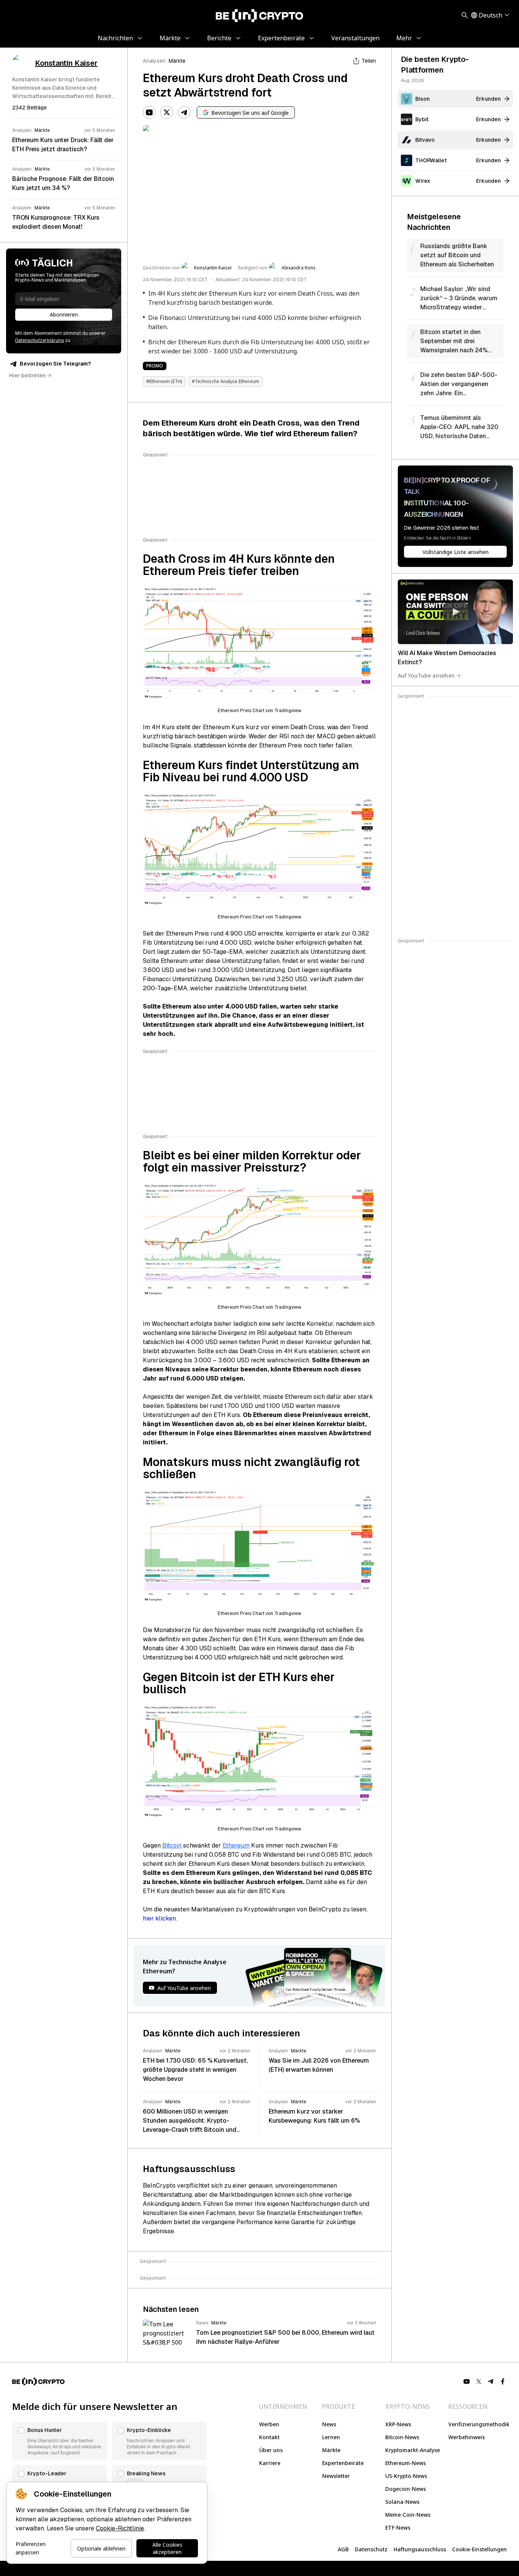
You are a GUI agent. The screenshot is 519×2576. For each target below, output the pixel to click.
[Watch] (455, 612)
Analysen (154, 61)
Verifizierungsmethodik (479, 2424)
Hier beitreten (27, 375)
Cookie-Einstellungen (479, 2549)
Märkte (177, 61)
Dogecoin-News (406, 2489)
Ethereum (236, 1845)
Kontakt (269, 2437)
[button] (60, 2441)
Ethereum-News (406, 2463)
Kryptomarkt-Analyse (413, 2450)
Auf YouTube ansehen (426, 675)
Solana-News (402, 2502)
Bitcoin (172, 1845)
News (329, 2424)
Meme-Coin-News (408, 2515)
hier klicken (159, 1918)
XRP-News (398, 2424)
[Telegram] (184, 112)
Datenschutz (371, 2549)
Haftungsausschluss (420, 2549)
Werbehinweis (467, 2437)
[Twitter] (167, 112)
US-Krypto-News (406, 2476)
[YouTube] (149, 112)
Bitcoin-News (402, 2437)
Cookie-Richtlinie (120, 2528)
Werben (269, 2424)
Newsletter (336, 2476)
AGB (343, 2549)
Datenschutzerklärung (40, 340)
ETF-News (398, 2528)
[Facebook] (503, 2381)
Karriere (270, 2463)
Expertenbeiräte (343, 2463)
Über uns (271, 2450)
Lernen (331, 2437)
